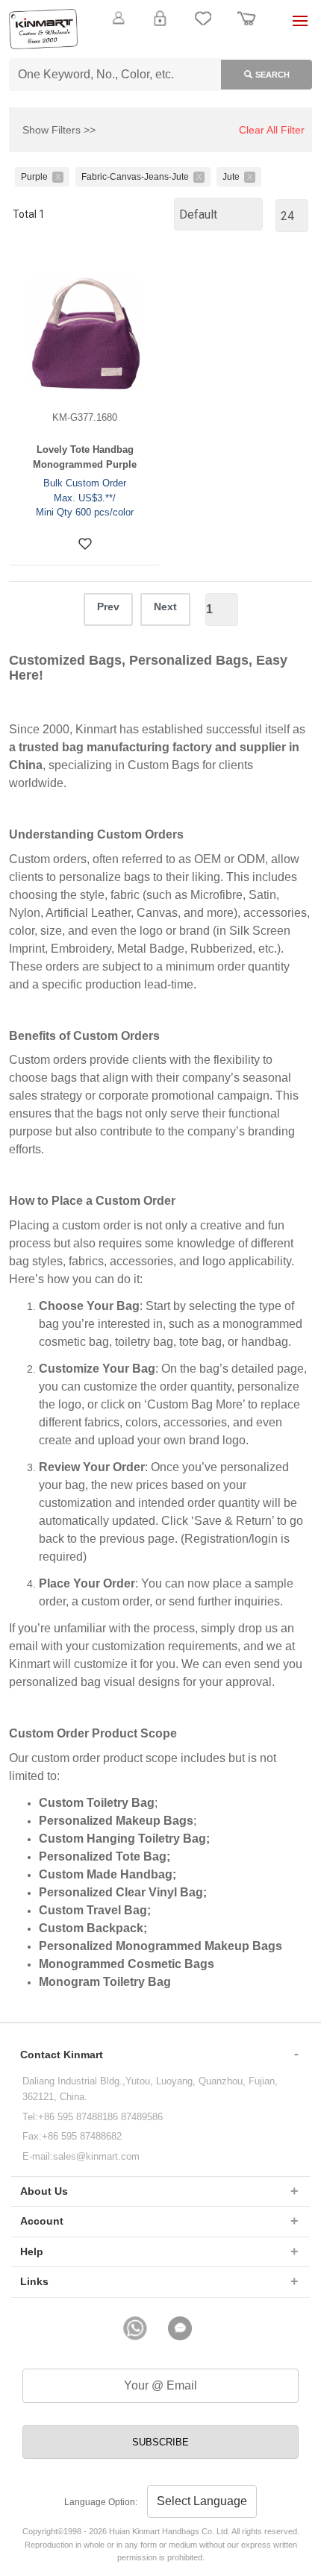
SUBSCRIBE (160, 2442)
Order (246, 27)
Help (32, 2251)
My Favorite (203, 27)
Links (34, 2281)
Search (272, 75)
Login (160, 27)
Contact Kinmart (62, 2055)
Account (42, 2221)
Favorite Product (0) (160, 43)
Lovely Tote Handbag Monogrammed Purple (85, 457)
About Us (44, 2191)
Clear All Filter (272, 130)
